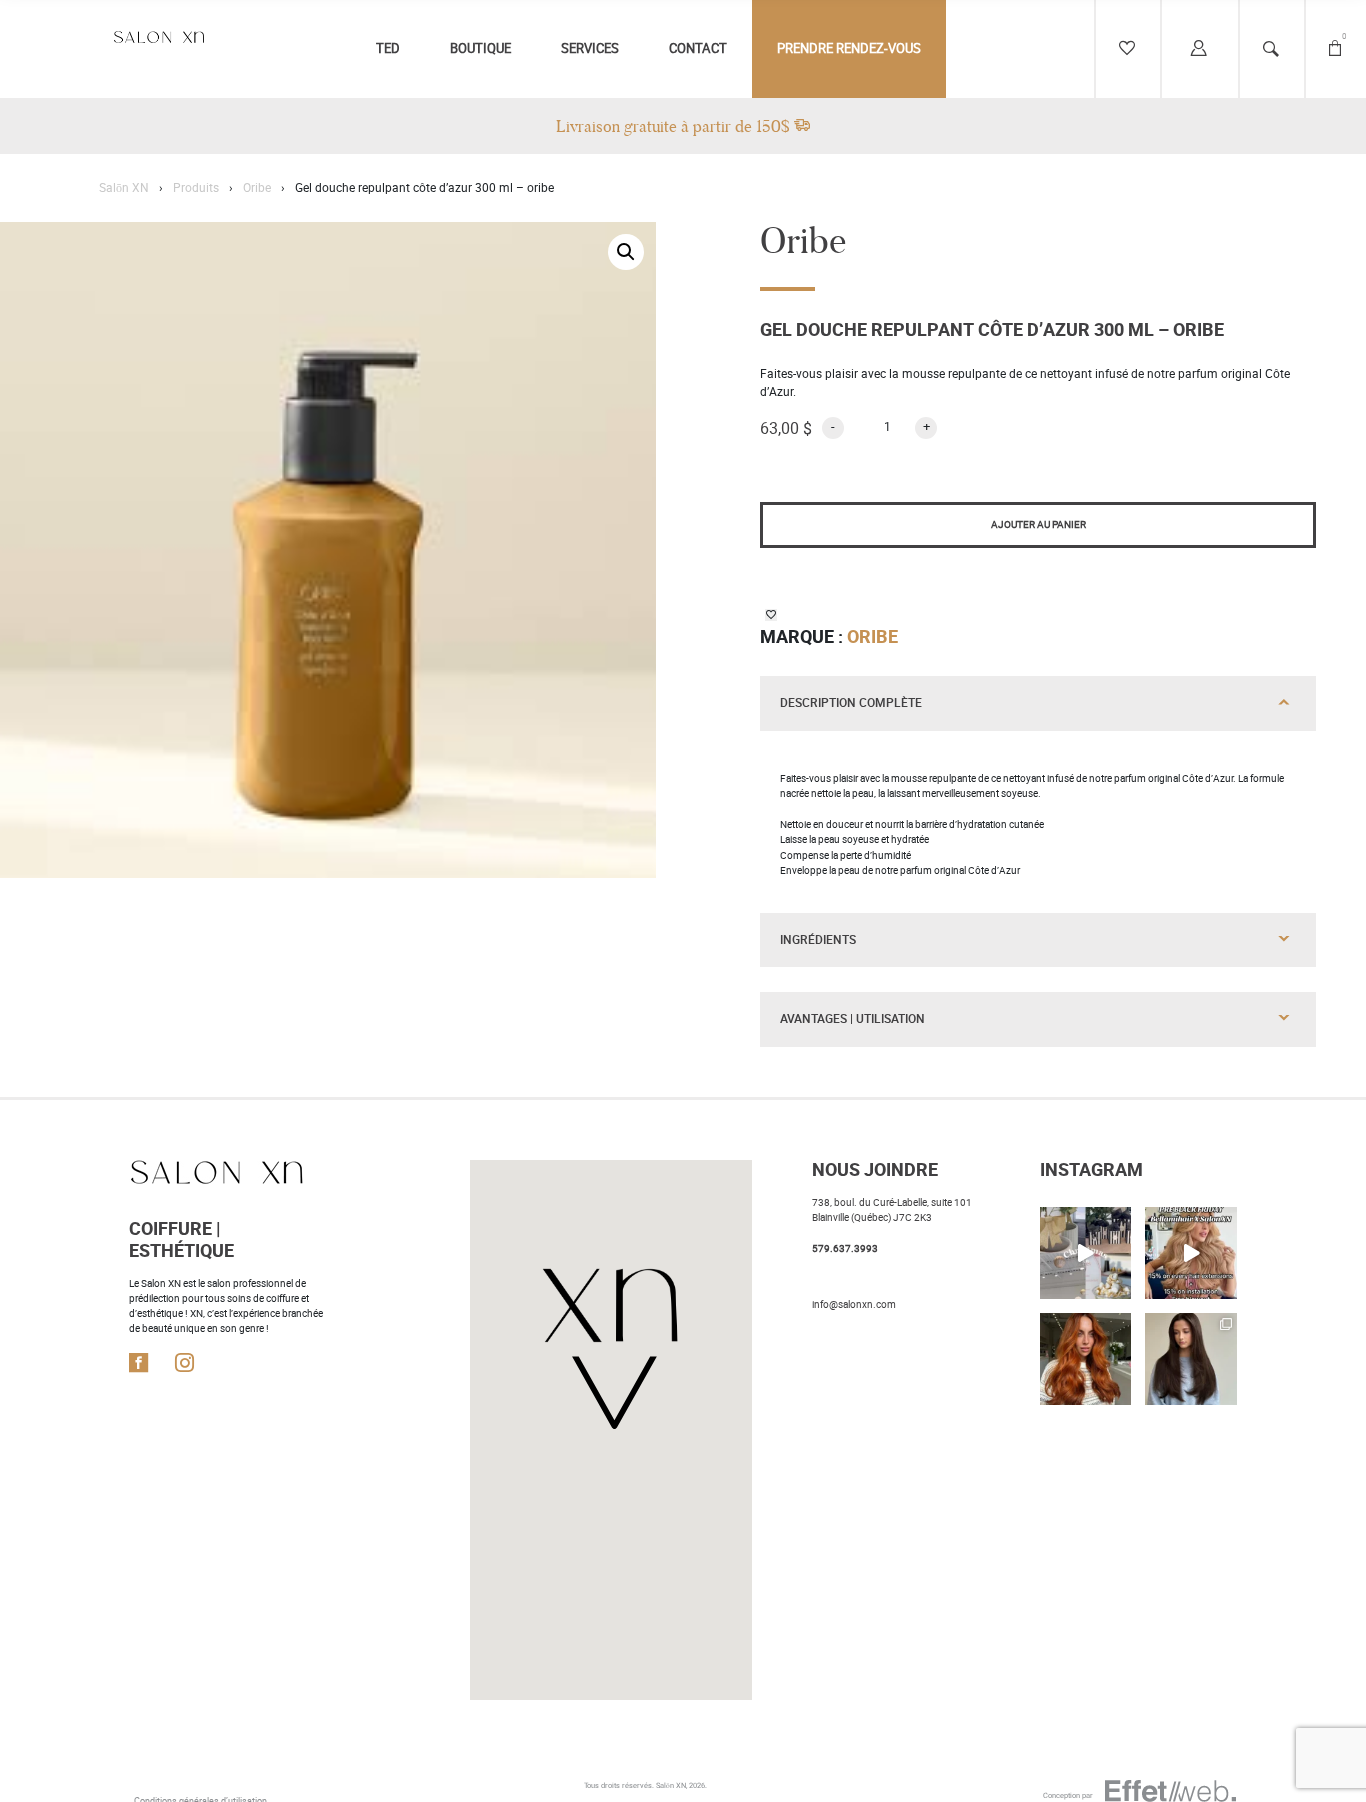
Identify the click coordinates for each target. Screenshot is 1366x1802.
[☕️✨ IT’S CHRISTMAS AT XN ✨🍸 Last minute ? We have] (1086, 1253)
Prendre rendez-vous (849, 48)
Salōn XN (671, 1785)
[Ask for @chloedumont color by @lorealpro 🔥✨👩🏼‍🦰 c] (1086, 1359)
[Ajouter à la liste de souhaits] (771, 615)
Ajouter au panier (1038, 524)
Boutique (480, 48)
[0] (1335, 49)
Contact (698, 48)
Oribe (872, 637)
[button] (626, 252)
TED (388, 48)
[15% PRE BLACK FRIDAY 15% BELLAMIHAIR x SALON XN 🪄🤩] (1191, 1253)
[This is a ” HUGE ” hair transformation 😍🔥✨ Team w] (1191, 1359)
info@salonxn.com (854, 1304)
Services (590, 48)
